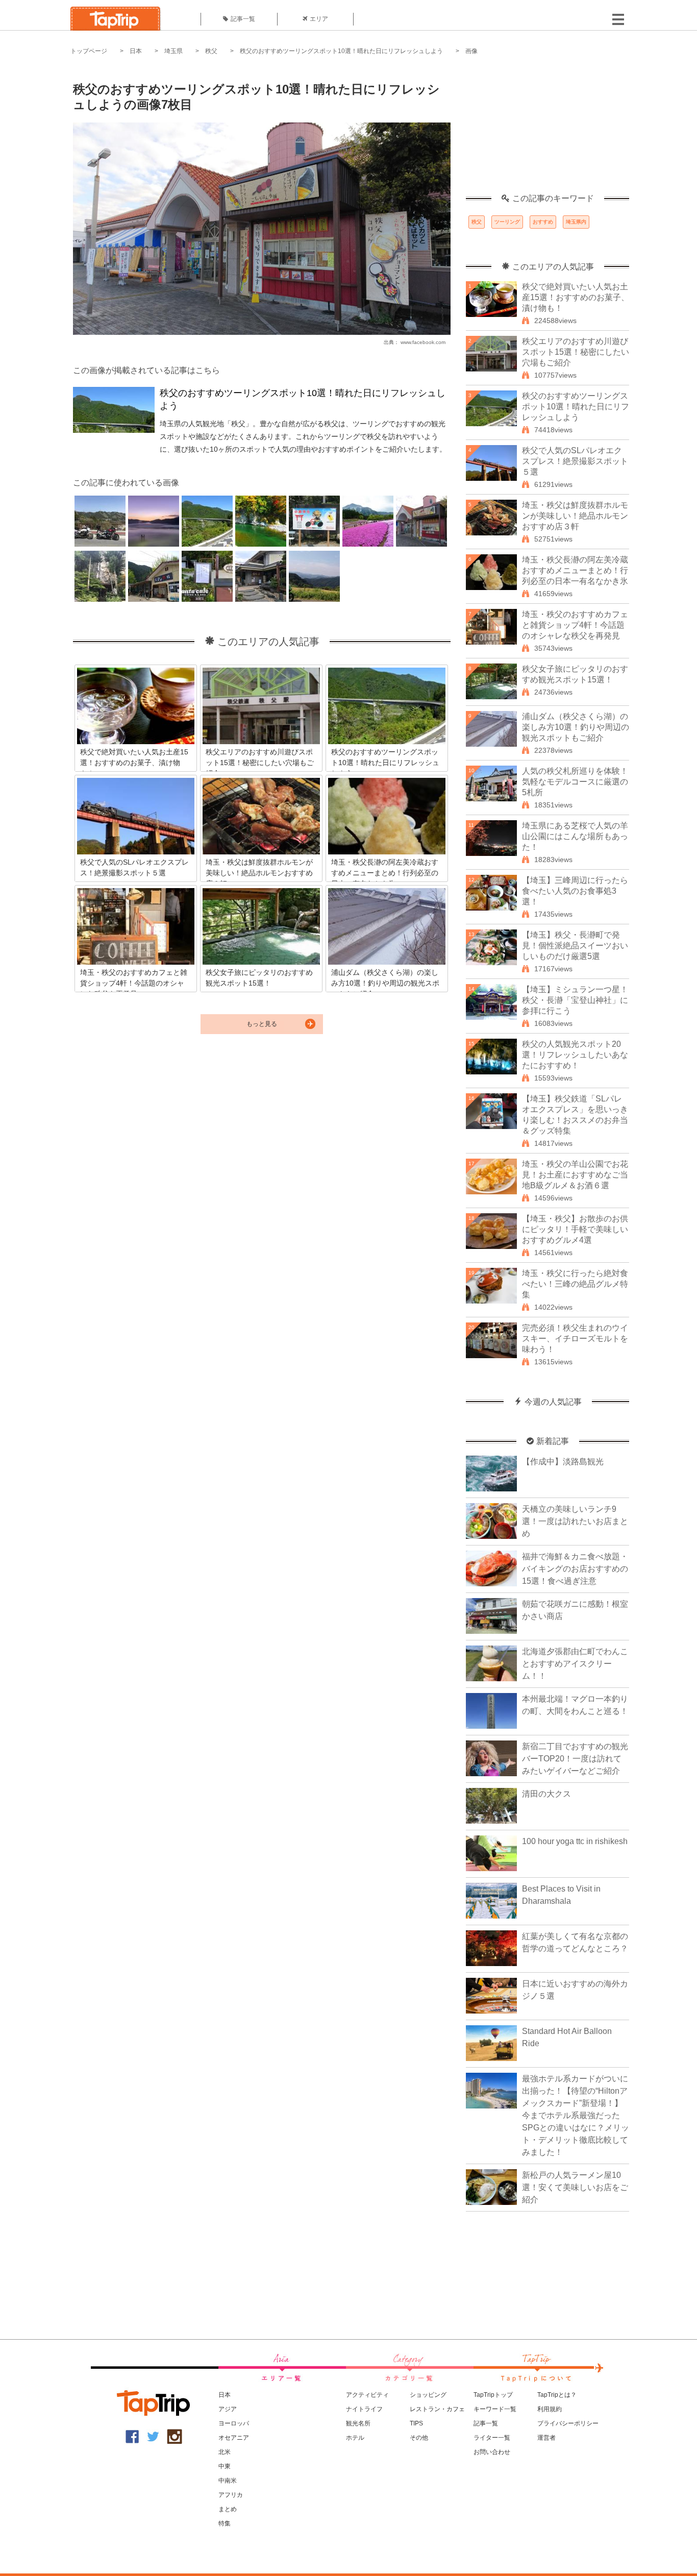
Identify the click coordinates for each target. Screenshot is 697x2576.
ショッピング (428, 2395)
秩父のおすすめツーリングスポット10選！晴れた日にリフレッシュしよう (341, 51)
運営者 (546, 2438)
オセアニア (234, 2438)
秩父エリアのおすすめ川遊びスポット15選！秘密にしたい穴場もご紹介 (576, 352)
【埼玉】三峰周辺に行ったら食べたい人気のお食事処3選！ (575, 891)
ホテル (355, 2438)
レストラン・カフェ (437, 2409)
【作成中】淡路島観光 (563, 1462)
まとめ (228, 2509)
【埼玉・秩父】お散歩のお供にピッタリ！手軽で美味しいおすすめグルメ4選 (575, 1229)
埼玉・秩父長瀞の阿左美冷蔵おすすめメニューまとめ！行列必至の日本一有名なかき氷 (575, 570)
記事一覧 (243, 19)
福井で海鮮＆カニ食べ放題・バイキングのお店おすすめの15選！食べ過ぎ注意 (575, 1569)
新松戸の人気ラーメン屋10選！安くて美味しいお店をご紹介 (575, 2187)
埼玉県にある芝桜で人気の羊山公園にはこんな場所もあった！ (575, 836)
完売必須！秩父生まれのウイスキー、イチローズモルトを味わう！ (575, 1339)
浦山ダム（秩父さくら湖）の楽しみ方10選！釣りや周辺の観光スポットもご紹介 (576, 727)
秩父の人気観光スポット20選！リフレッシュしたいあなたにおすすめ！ (575, 1055)
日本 (136, 51)
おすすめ (543, 222)
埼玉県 (173, 51)
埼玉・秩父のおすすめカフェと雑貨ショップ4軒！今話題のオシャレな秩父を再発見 (575, 625)
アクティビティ (367, 2395)
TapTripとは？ (557, 2395)
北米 (225, 2452)
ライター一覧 (492, 2438)
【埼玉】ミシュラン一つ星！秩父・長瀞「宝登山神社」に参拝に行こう (575, 1000)
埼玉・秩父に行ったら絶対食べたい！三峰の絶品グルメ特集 (575, 1284)
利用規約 (550, 2409)
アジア (228, 2409)
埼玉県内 (576, 222)
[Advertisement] (547, 130)
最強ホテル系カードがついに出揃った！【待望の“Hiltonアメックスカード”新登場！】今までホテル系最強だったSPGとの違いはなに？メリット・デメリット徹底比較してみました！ (576, 2115)
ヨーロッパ (234, 2423)
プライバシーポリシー (568, 2423)
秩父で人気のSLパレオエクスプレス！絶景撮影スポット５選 (575, 461)
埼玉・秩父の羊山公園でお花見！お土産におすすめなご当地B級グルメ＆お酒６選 (575, 1175)
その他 (419, 2438)
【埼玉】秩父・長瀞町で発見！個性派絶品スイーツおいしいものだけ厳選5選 (575, 946)
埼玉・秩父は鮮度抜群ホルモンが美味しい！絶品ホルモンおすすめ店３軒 (575, 516)
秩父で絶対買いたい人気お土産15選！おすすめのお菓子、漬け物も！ (576, 297)
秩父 (211, 51)
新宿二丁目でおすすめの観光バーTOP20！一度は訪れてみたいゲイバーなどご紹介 (575, 1759)
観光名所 (358, 2423)
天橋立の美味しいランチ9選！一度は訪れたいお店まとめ (575, 1521)
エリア (319, 19)
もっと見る (262, 1024)
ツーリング (507, 222)
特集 (225, 2523)
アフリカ (231, 2495)
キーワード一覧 (495, 2409)
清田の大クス (546, 1794)
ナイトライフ (364, 2409)
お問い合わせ (492, 2452)
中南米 (228, 2481)
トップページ (89, 51)
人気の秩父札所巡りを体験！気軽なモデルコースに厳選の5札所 (575, 782)
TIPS (416, 2423)
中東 (225, 2466)
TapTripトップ (493, 2395)
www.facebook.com (423, 342)
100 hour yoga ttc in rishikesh (575, 1841)
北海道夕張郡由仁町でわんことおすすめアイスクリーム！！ (575, 1664)
